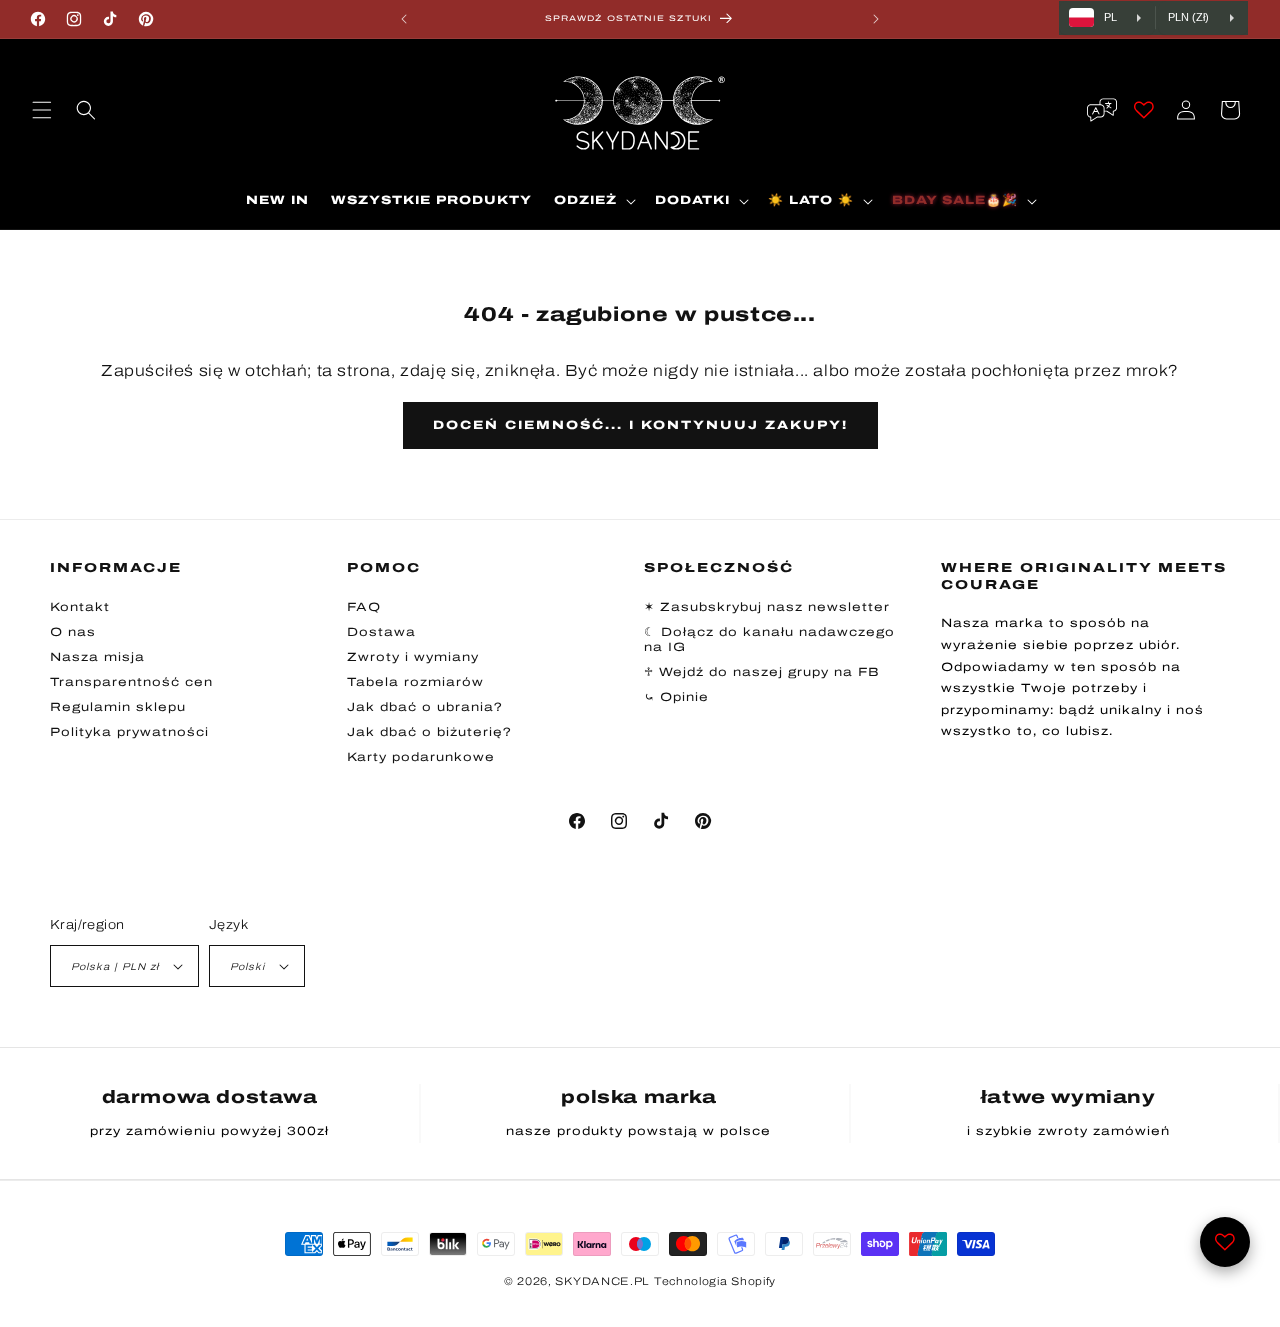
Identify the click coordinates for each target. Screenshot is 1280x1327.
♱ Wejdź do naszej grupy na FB (762, 672)
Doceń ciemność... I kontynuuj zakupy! (640, 425)
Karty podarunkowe (421, 757)
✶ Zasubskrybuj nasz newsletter (767, 607)
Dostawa (381, 632)
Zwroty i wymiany (413, 657)
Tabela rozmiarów (415, 682)
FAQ (364, 607)
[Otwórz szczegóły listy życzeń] (1225, 1242)
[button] (42, 110)
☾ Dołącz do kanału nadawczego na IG (769, 639)
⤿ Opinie (676, 697)
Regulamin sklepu (118, 707)
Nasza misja (97, 657)
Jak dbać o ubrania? (425, 707)
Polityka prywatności (129, 732)
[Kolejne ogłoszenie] (876, 19)
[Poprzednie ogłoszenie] (404, 19)
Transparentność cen (131, 682)
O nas (73, 632)
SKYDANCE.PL (602, 1281)
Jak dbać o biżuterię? (429, 732)
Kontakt (80, 607)
